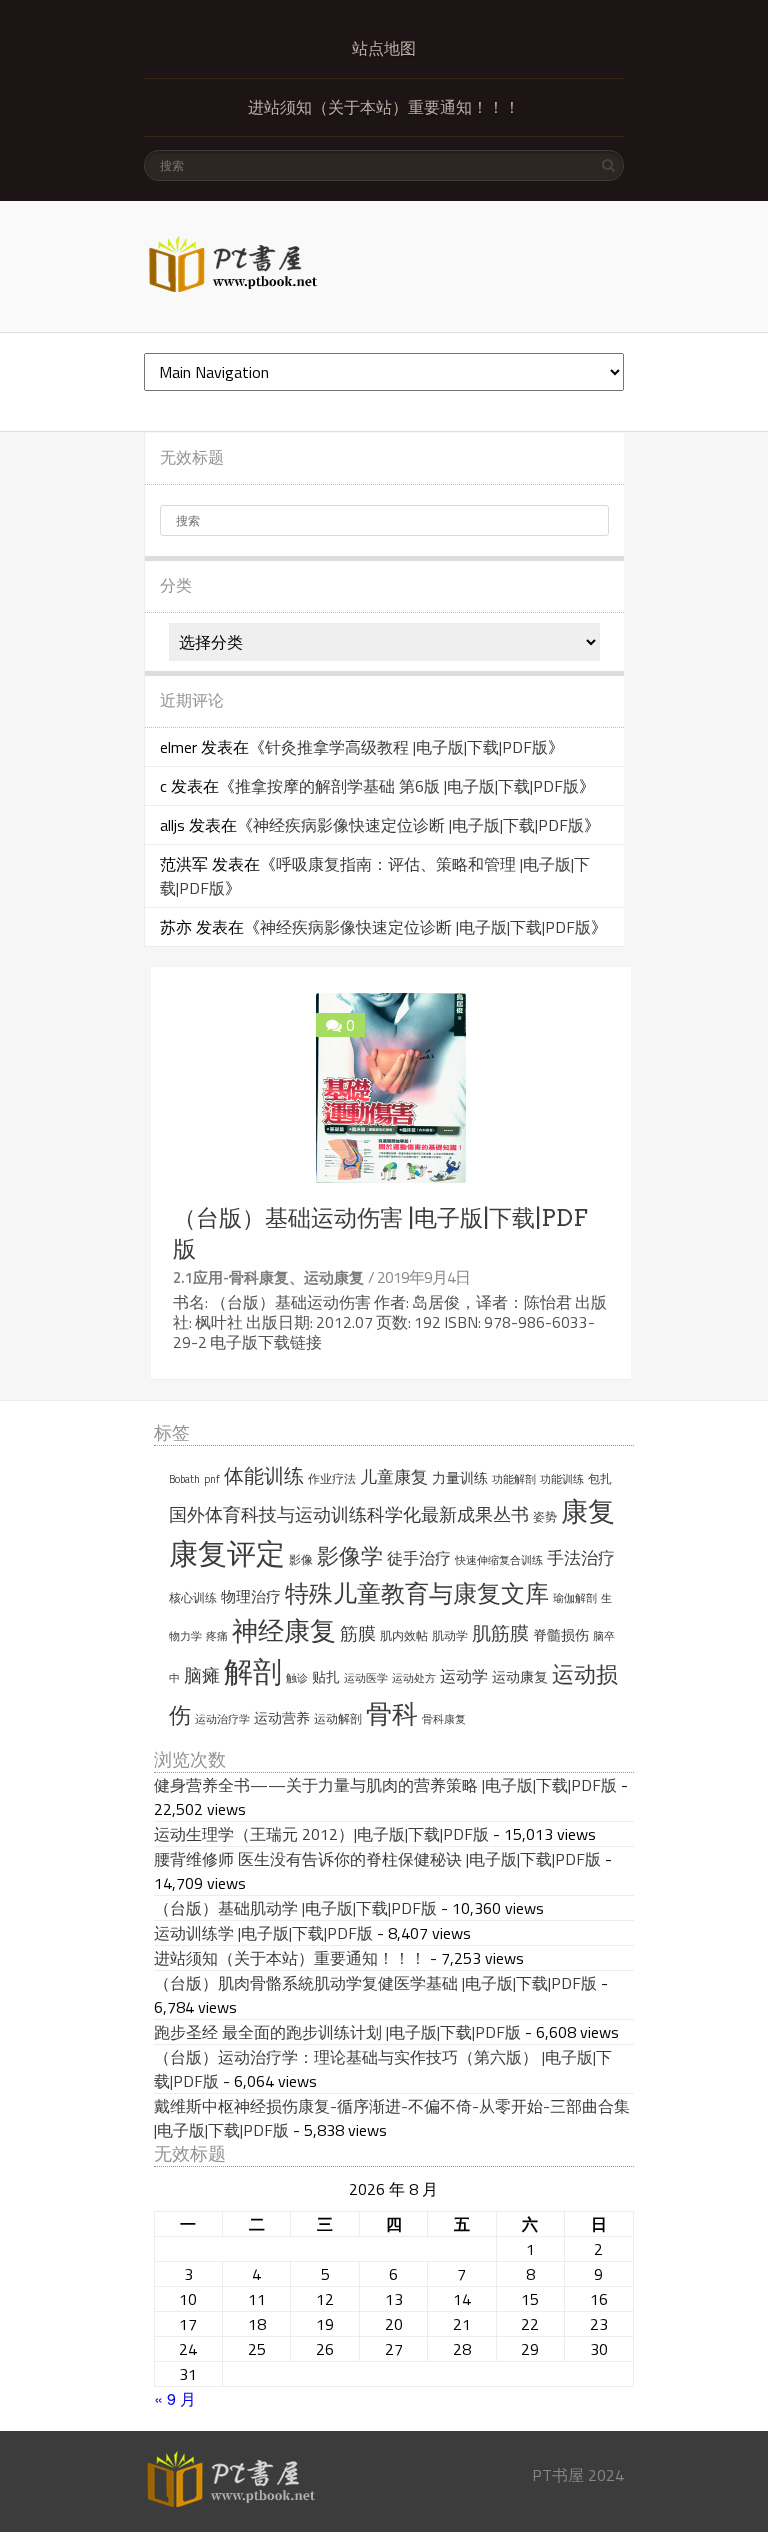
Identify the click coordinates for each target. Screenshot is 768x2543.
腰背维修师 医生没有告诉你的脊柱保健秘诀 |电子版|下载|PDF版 (377, 1859)
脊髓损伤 (561, 1635)
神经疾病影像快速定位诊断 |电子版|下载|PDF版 (418, 825)
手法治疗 (581, 1558)
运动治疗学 (222, 1719)
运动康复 (520, 1677)
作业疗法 (332, 1478)
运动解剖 (338, 1718)
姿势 (545, 1516)
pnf (212, 1479)
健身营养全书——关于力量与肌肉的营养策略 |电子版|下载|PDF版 (385, 1785)
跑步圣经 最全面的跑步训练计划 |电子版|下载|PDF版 (337, 2032)
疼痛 (217, 1636)
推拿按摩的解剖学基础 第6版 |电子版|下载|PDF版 (407, 786)
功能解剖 (514, 1479)
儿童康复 (394, 1477)
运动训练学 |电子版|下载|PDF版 (263, 1933)
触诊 (297, 1678)
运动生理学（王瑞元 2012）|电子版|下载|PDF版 (321, 1834)
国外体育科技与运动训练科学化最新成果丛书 (349, 1514)
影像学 (350, 1556)
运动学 (464, 1676)
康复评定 (227, 1553)
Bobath (184, 1479)
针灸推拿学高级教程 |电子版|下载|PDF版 (406, 747)
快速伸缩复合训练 (499, 1560)
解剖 (253, 1671)
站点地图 (384, 48)
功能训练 (562, 1479)
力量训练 (460, 1478)
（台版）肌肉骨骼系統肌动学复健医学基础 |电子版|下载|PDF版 (375, 1983)
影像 (301, 1559)
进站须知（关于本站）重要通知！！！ (384, 107)
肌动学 (450, 1635)
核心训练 (193, 1597)
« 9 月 (175, 2398)
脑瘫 (202, 1675)
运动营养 (282, 1718)
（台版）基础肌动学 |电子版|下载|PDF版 (295, 1908)
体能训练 (264, 1476)
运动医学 (366, 1678)
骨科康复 (444, 1719)
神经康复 (284, 1630)
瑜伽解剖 (575, 1598)
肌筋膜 (500, 1633)
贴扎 (326, 1677)
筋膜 (358, 1633)
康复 (588, 1511)
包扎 (600, 1478)
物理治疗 (251, 1596)
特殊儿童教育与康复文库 (417, 1593)
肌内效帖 (404, 1635)
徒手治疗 (419, 1558)
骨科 (392, 1713)
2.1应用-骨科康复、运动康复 (268, 1277)
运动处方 (414, 1678)
